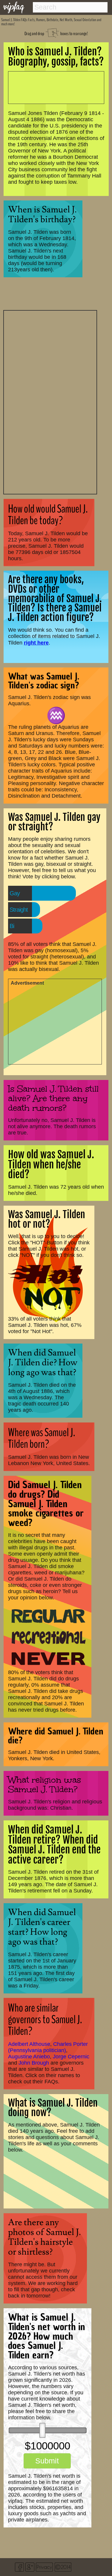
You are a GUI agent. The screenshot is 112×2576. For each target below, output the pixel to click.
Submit (47, 2461)
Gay (15, 893)
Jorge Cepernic (71, 2057)
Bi (12, 926)
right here (36, 643)
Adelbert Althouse (29, 2044)
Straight (19, 910)
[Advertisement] (50, 401)
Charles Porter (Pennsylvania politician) (48, 2047)
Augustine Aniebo (29, 2057)
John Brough (34, 2063)
